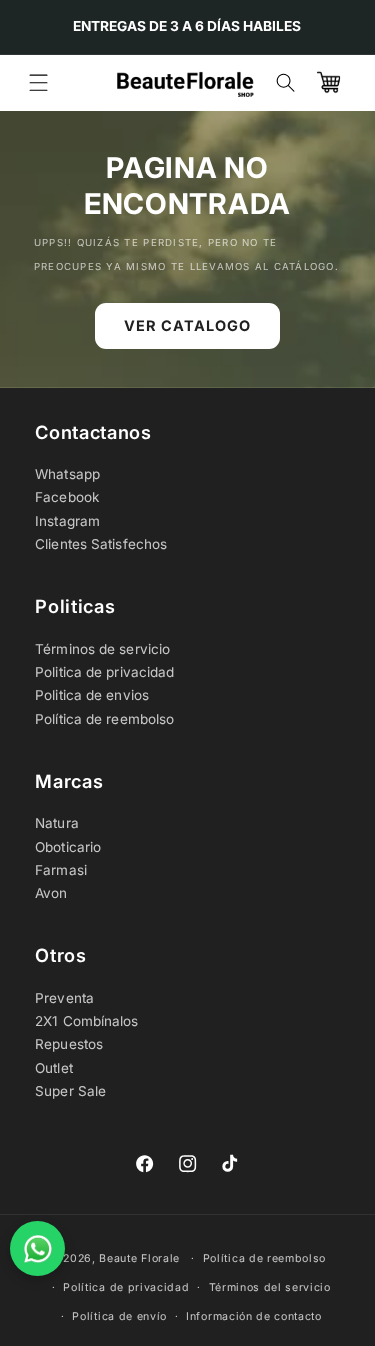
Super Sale (70, 1091)
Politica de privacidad (104, 672)
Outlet (54, 1068)
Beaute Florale (139, 1258)
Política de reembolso (104, 719)
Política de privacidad (126, 1287)
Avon (51, 893)
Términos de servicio (102, 649)
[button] (38, 83)
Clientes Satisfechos (101, 544)
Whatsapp (67, 474)
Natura (57, 823)
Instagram (67, 521)
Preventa (64, 998)
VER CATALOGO (187, 325)
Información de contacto (254, 1316)
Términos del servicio (270, 1287)
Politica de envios (92, 695)
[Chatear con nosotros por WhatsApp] (37, 1248)
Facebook (67, 497)
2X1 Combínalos (86, 1021)
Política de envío (119, 1316)
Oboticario (68, 847)
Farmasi (61, 870)
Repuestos (69, 1044)
